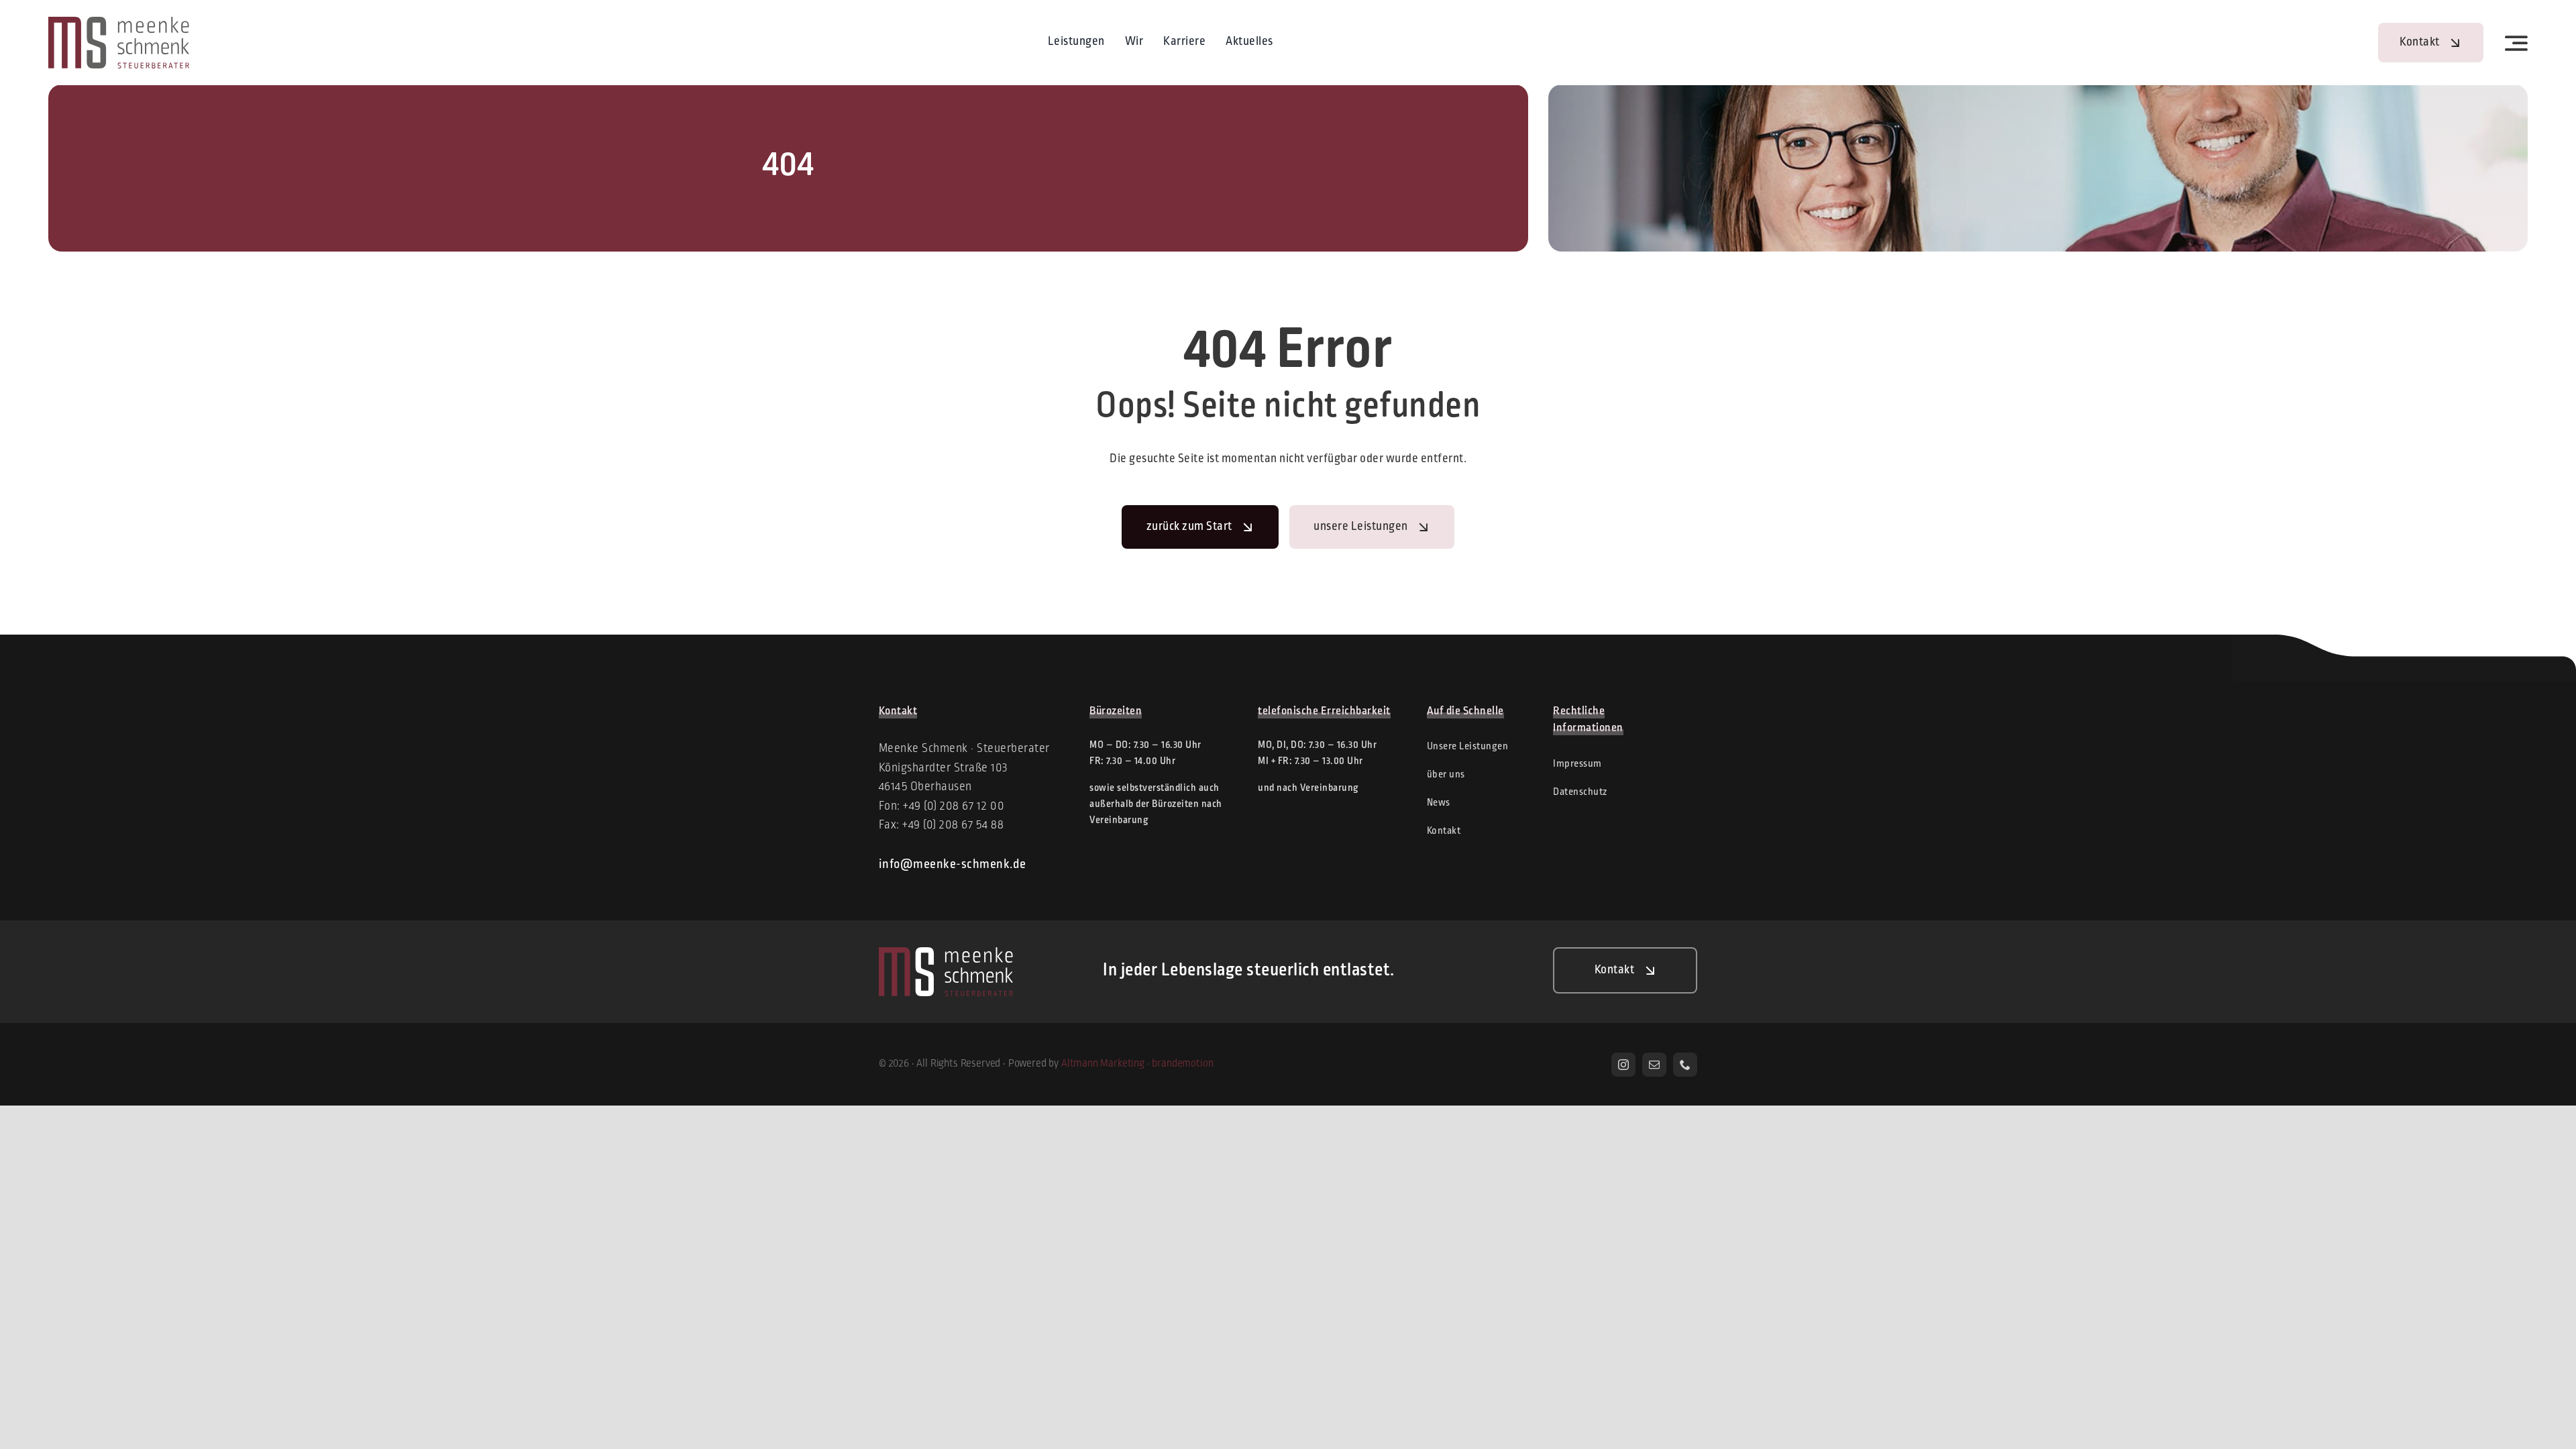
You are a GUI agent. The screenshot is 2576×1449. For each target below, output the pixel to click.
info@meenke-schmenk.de (953, 865)
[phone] (1685, 1065)
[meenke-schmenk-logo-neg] (946, 953)
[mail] (1654, 1065)
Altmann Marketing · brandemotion (1137, 1064)
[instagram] (1623, 1065)
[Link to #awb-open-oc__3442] (2517, 43)
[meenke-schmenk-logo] (119, 23)
